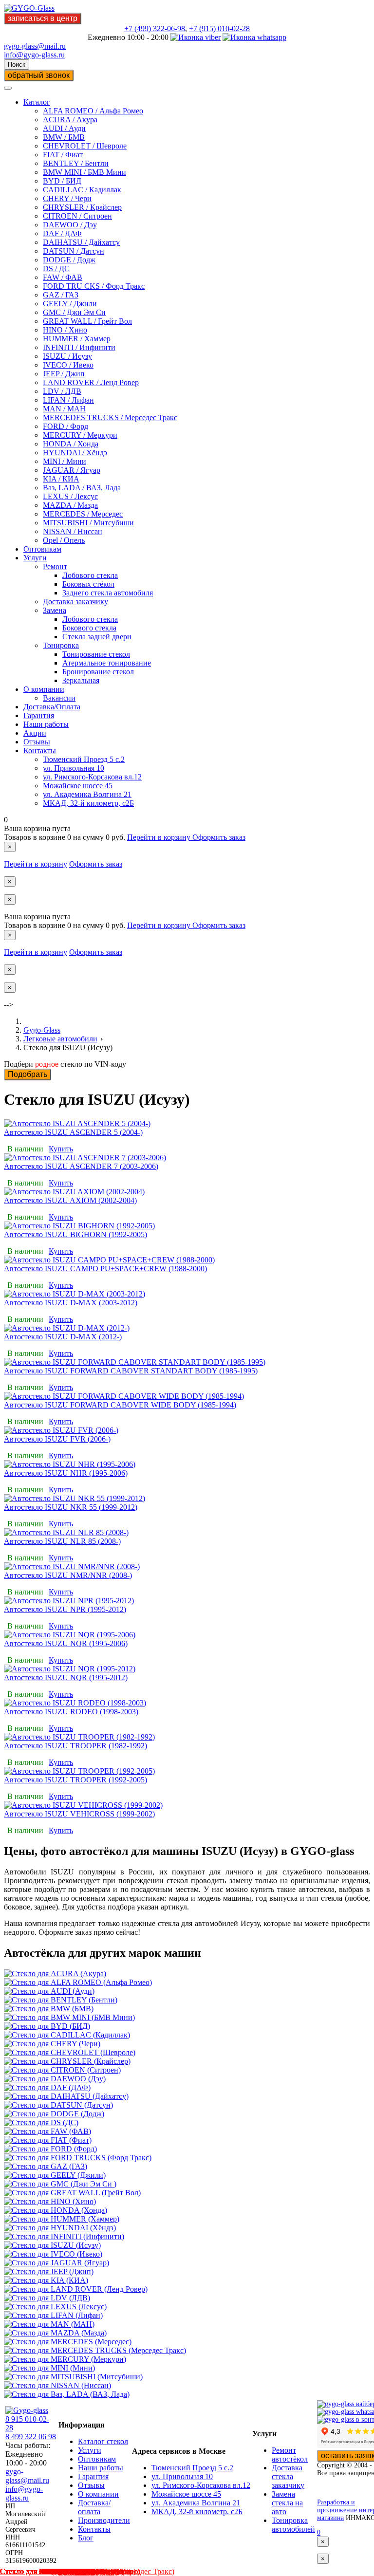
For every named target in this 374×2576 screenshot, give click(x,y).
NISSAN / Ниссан (73, 531)
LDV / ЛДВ (62, 391)
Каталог (37, 102)
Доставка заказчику (75, 602)
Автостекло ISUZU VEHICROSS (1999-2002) (79, 1814)
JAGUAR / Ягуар (72, 470)
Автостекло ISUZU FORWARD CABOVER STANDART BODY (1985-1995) (131, 1371)
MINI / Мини (65, 461)
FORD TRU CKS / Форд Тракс (94, 286)
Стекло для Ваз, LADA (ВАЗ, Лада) (59, 2571)
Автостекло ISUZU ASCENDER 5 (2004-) (73, 1132)
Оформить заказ (219, 837)
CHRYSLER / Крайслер (82, 207)
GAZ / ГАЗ (61, 295)
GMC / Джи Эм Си (74, 312)
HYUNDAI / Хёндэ (75, 453)
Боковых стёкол (88, 584)
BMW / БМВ (64, 137)
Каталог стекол (103, 2441)
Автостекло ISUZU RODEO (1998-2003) (71, 1712)
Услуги (35, 558)
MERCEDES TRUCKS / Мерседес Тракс (110, 417)
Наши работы (46, 724)
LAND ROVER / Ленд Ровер (91, 382)
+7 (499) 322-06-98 (155, 28)
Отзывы (37, 742)
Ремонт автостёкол (290, 2455)
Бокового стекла (89, 628)
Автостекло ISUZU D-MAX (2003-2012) (71, 1303)
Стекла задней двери (97, 637)
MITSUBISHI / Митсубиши (88, 523)
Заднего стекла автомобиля (108, 593)
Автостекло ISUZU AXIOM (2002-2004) (70, 1200)
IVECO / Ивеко (68, 365)
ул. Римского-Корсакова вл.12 (92, 777)
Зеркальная (81, 680)
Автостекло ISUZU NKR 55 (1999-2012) (71, 1507)
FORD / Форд (65, 426)
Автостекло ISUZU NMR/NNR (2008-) (68, 1575)
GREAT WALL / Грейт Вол (87, 321)
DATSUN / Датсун (74, 251)
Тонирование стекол (96, 654)
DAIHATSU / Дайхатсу (81, 242)
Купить (61, 1149)
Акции (35, 733)
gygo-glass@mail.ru (35, 46)
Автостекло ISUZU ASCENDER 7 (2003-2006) (81, 1166)
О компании (44, 689)
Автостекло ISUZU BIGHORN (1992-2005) (75, 1234)
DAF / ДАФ (62, 233)
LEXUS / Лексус (70, 496)
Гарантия (39, 715)
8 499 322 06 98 (31, 2437)
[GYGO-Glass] (29, 8)
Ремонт (55, 566)
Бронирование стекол (98, 672)
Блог (86, 2538)
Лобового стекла (90, 575)
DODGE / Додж (69, 260)
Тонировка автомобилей (293, 2525)
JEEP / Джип (64, 374)
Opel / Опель (64, 540)
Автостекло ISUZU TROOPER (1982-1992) (75, 1746)
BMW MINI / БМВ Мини (84, 172)
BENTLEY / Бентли (76, 163)
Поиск (17, 65)
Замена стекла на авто (287, 2503)
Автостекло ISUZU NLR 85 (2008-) (62, 1541)
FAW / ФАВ (63, 277)
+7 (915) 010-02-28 (219, 28)
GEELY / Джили (70, 304)
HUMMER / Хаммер (77, 339)
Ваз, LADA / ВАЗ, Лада (82, 488)
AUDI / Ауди (64, 128)
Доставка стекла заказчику (288, 2476)
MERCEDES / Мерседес (83, 514)
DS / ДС (56, 269)
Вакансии (59, 698)
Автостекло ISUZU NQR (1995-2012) (66, 1677)
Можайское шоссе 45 (78, 786)
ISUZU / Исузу (67, 356)
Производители (104, 2520)
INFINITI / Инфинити (79, 347)
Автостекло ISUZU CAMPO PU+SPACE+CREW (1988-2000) (105, 1269)
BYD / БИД (62, 181)
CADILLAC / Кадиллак (82, 190)
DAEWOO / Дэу (70, 225)
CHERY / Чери (67, 198)
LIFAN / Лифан (68, 400)
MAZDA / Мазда (70, 505)
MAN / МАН (64, 409)
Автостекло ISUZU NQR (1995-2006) (66, 1643)
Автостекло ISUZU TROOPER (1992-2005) (75, 1780)
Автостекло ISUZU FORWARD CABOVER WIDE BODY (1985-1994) (120, 1405)
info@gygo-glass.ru (34, 55)
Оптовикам (42, 549)
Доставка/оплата (94, 2507)
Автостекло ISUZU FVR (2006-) (57, 1439)
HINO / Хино (65, 330)
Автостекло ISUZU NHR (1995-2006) (66, 1473)
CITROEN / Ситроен (77, 216)
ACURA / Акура (70, 120)
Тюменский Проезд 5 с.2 (84, 759)
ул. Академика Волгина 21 (87, 794)
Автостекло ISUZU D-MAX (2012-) (63, 1337)
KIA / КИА (61, 479)
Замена (55, 610)
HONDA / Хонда (71, 444)
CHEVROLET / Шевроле (85, 146)
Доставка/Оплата (52, 707)
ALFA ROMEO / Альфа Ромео (93, 111)
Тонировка (61, 645)
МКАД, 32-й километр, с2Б (88, 803)
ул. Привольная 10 (74, 768)
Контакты (40, 751)
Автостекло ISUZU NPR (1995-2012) (65, 1609)
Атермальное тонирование (107, 663)
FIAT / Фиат (63, 155)
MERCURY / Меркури (80, 435)
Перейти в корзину (160, 837)
